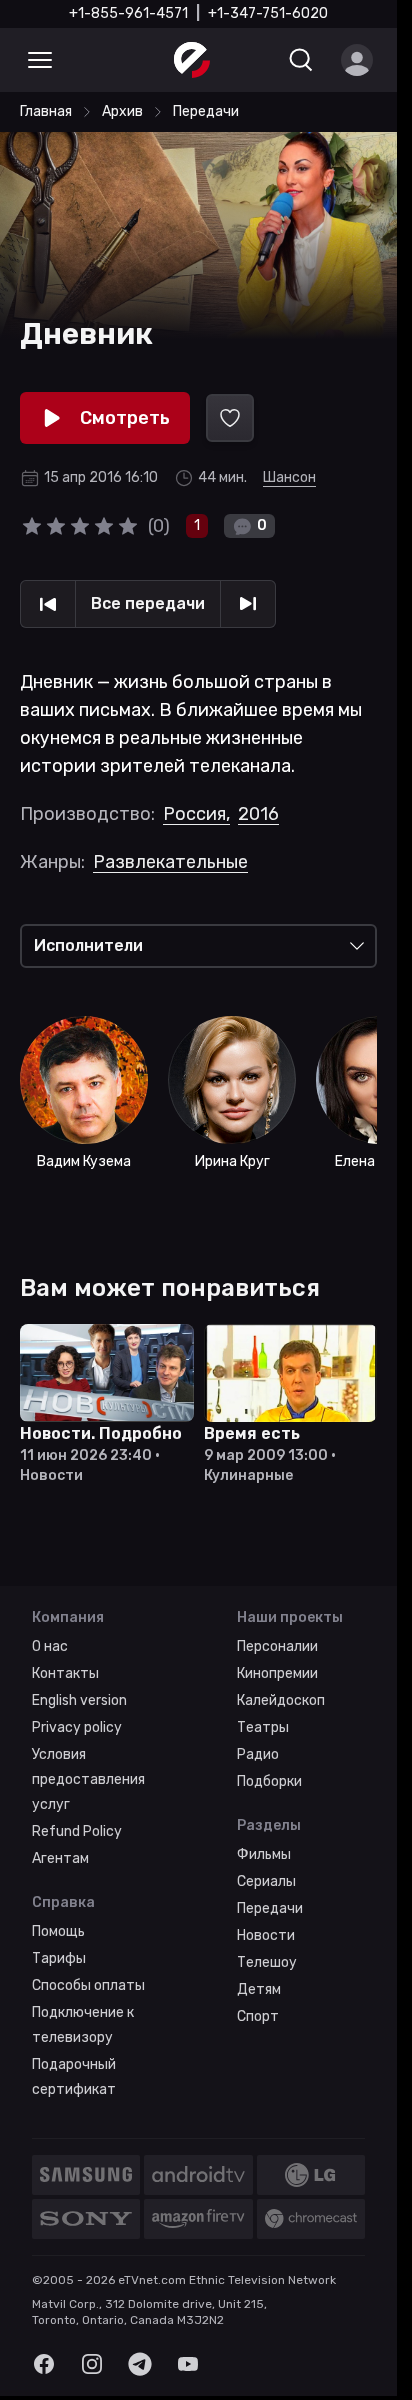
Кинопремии (277, 1673)
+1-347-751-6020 (268, 13)
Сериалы (266, 1881)
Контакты (65, 1673)
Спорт (258, 2016)
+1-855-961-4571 (128, 13)
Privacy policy (77, 1727)
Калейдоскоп (281, 1700)
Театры (263, 1727)
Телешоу (267, 1962)
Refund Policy (77, 1831)
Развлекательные (170, 862)
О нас (50, 1646)
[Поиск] (301, 60)
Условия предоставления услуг (88, 1779)
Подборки (269, 1781)
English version (79, 1700)
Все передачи (148, 603)
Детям (259, 1989)
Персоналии (277, 1646)
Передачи (270, 1908)
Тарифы (59, 1958)
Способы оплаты (88, 1985)
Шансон (289, 477)
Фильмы (264, 1854)
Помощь (58, 1931)
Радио (258, 1754)
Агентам (60, 1858)
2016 (258, 814)
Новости (266, 1935)
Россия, (196, 814)
